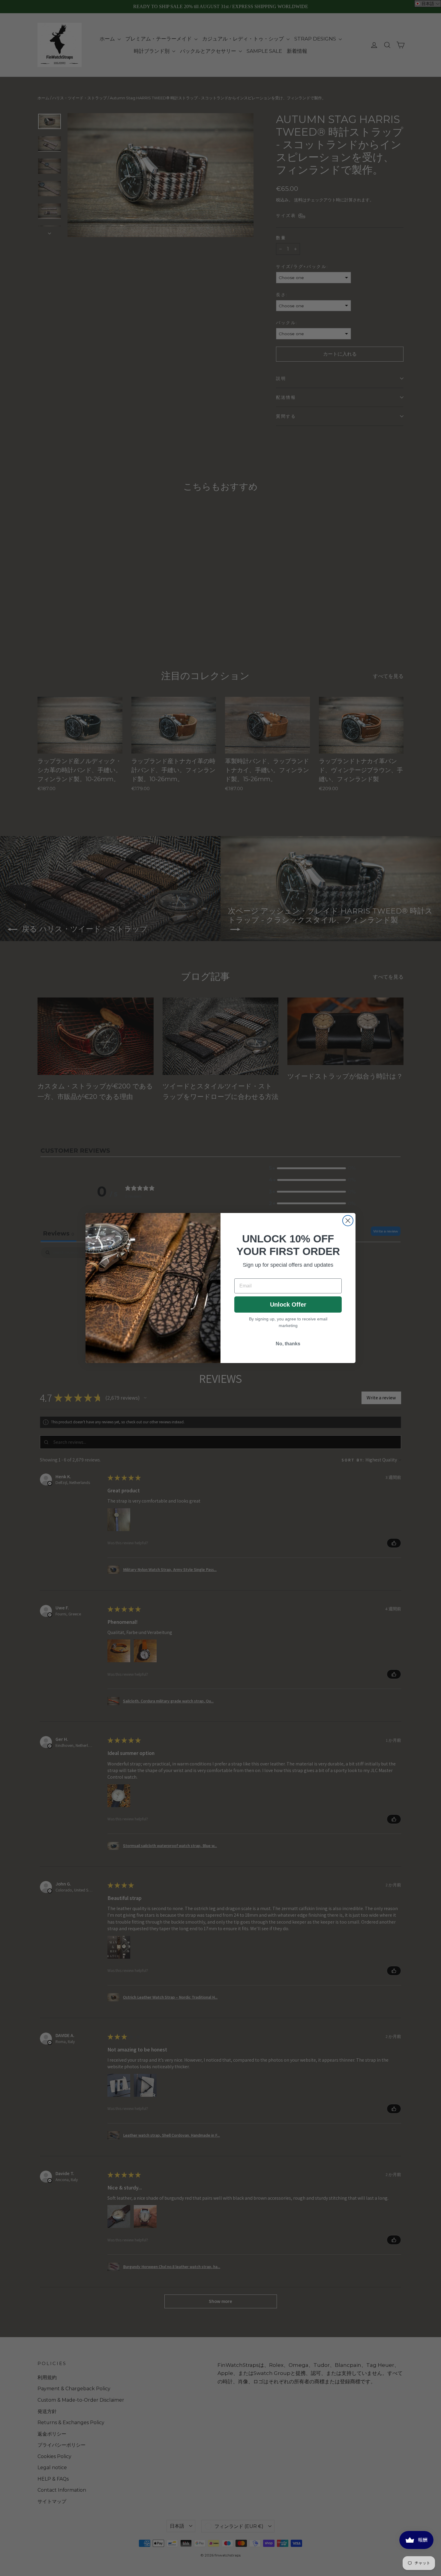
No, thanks (288, 1344)
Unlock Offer (288, 1305)
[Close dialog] (348, 1221)
